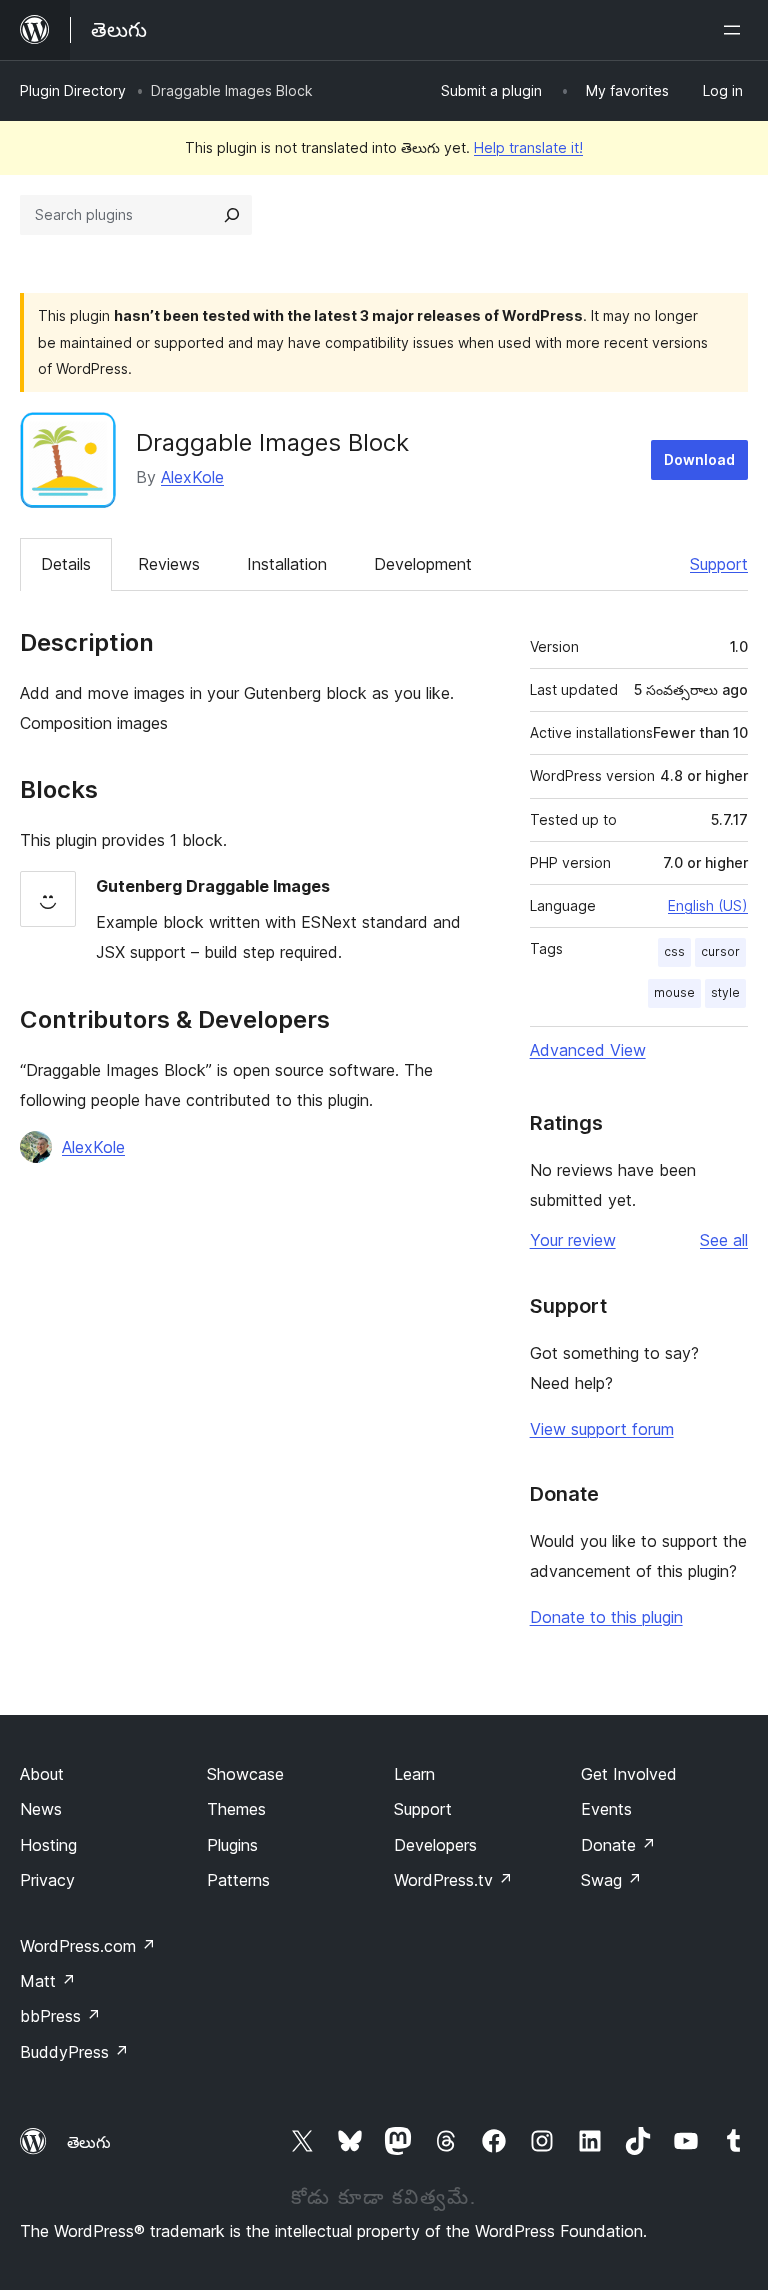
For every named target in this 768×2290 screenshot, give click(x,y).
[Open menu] (736, 30)
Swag (611, 1880)
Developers (435, 1845)
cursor (720, 951)
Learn (414, 1774)
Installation (287, 564)
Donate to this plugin (606, 1617)
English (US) (708, 905)
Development (423, 564)
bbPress (60, 2016)
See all (724, 1240)
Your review (573, 1240)
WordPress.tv (453, 1880)
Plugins (232, 1845)
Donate (618, 1845)
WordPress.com (88, 1946)
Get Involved (629, 1774)
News (41, 1809)
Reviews (169, 564)
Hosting (48, 1845)
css (674, 951)
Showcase (245, 1774)
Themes (236, 1809)
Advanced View (588, 1050)
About (42, 1774)
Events (606, 1809)
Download (699, 459)
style (725, 992)
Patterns (238, 1880)
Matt (48, 1981)
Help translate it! (528, 147)
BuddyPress (74, 2052)
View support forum (602, 1429)
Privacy (47, 1880)
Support (719, 564)
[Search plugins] (232, 215)
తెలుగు (89, 2142)
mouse (674, 992)
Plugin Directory (73, 90)
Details (66, 564)
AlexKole (192, 477)
